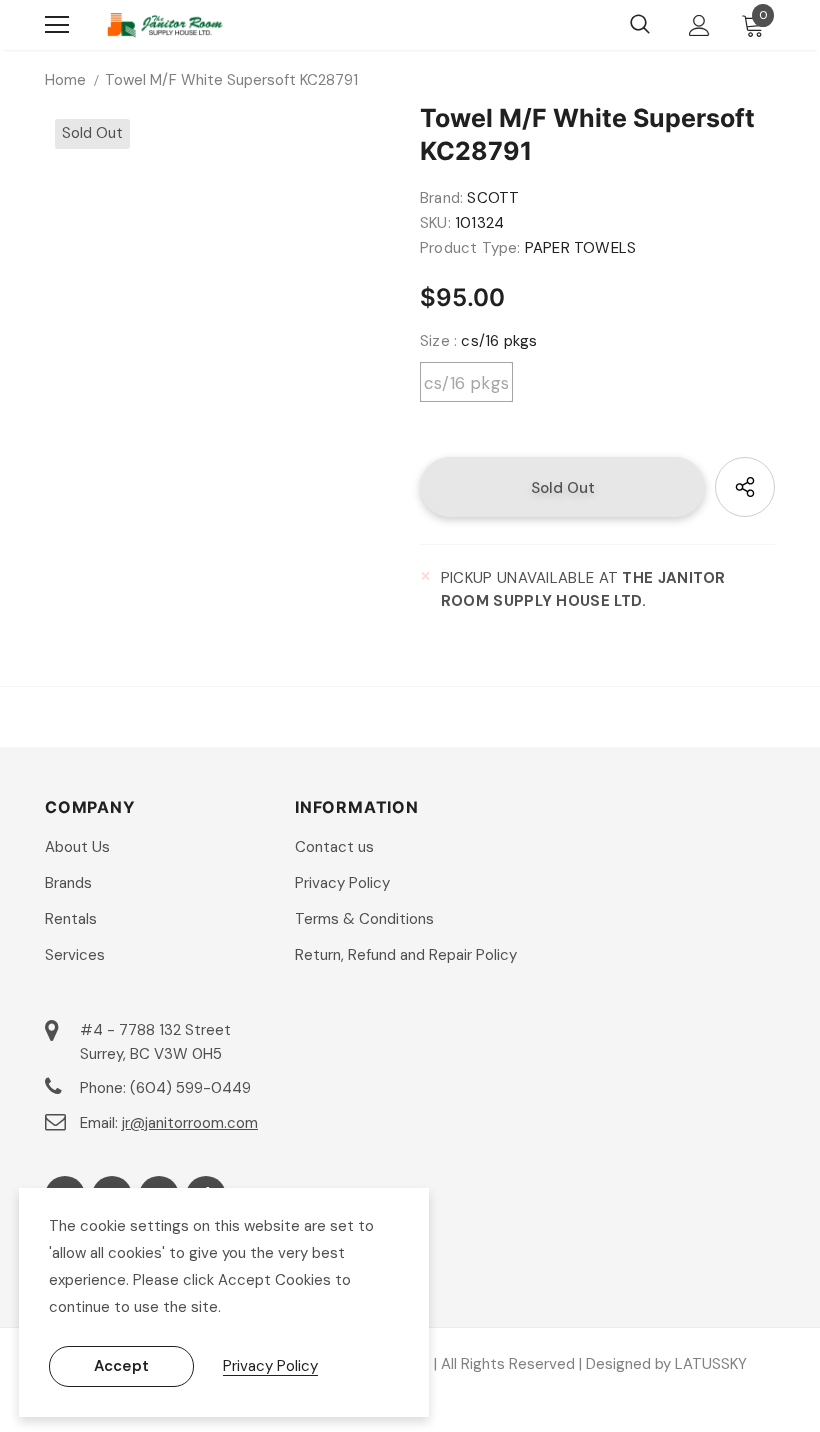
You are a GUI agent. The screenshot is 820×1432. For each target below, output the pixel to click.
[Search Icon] (640, 25)
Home (65, 80)
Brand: (441, 198)
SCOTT (493, 198)
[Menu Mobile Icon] (57, 25)
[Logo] (165, 25)
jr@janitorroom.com (190, 1123)
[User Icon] (699, 25)
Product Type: (470, 248)
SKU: (435, 223)
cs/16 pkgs (466, 383)
